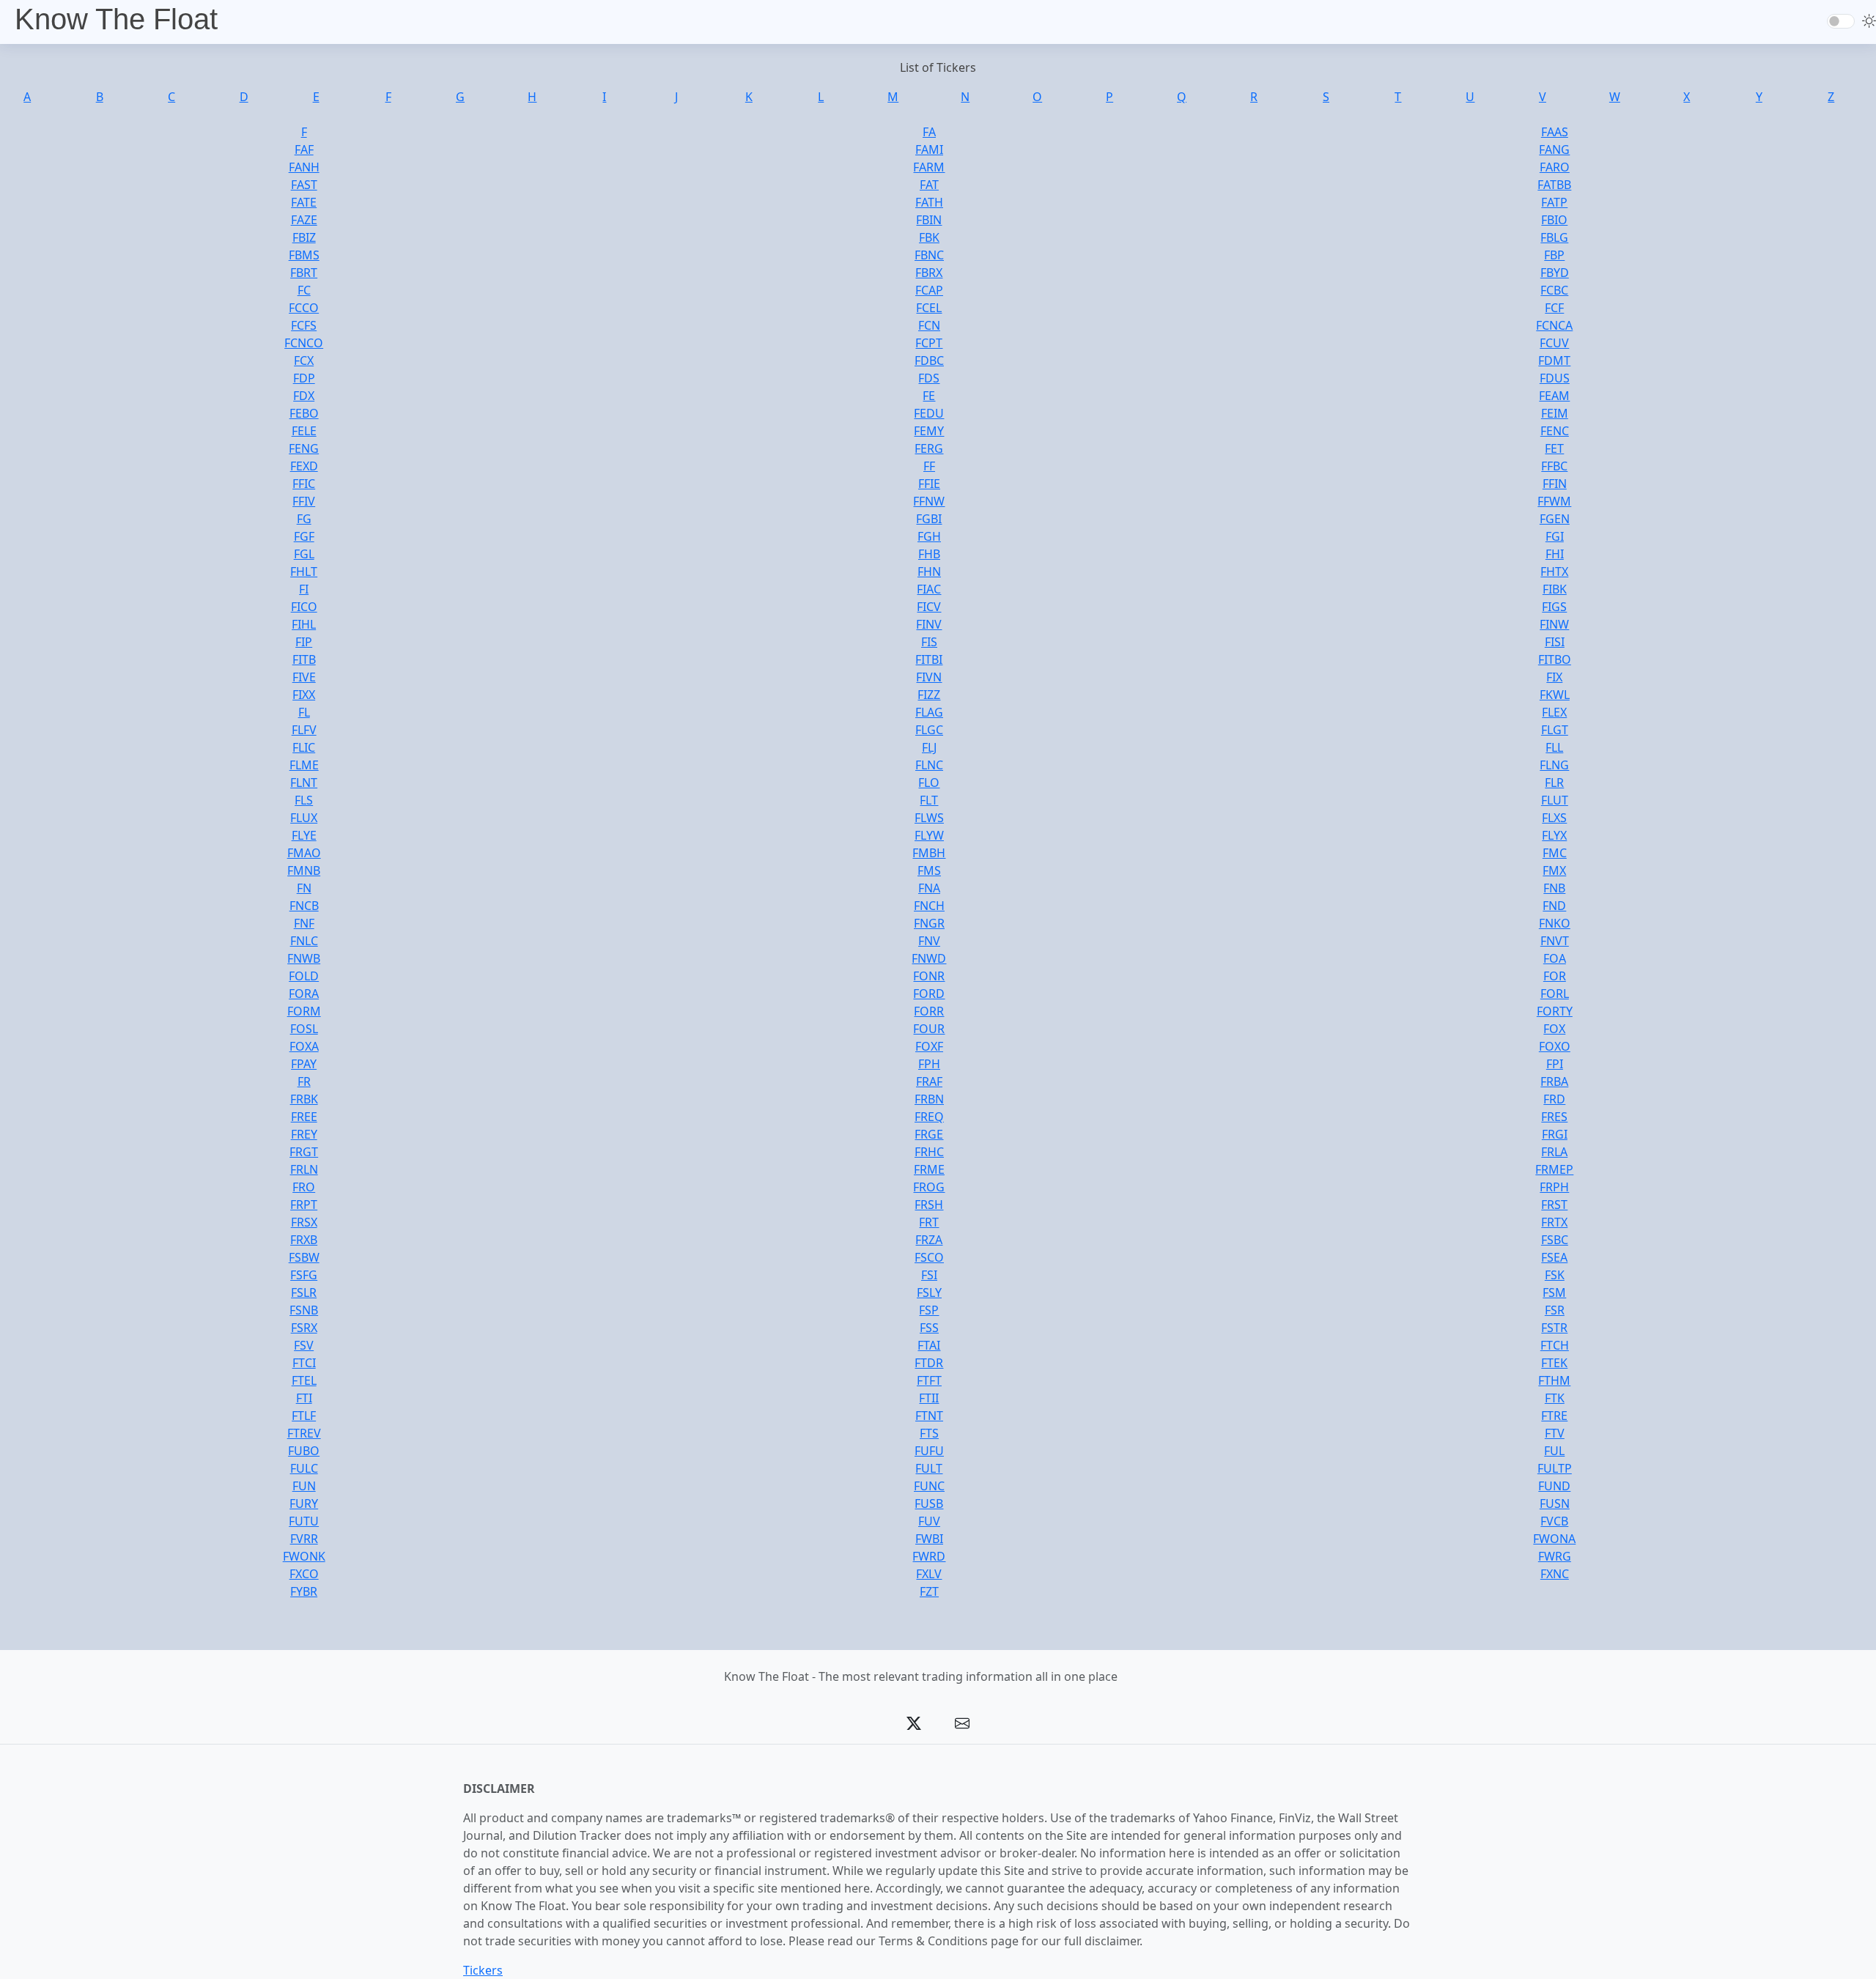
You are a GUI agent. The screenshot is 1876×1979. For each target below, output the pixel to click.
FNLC (304, 941)
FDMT (1554, 360)
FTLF (304, 1416)
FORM (304, 1011)
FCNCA (1554, 325)
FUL (1554, 1451)
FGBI (929, 519)
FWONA (1554, 1539)
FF (929, 466)
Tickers (483, 1970)
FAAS (1555, 132)
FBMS (304, 255)
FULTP (1555, 1468)
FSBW (304, 1257)
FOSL (304, 1029)
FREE (304, 1117)
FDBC (929, 360)
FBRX (929, 273)
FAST (304, 185)
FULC (304, 1468)
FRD (1554, 1099)
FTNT (929, 1416)
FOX (1554, 1029)
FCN (929, 325)
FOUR (929, 1029)
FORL (1555, 994)
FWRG (1555, 1556)
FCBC (1554, 290)
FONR (929, 976)
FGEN (1555, 519)
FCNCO (304, 343)
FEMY (929, 431)
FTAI (929, 1345)
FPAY (304, 1064)
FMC (1555, 853)
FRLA (1554, 1152)
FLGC (929, 730)
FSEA (1554, 1257)
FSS (929, 1328)
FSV (304, 1345)
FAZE (304, 220)
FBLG (1554, 237)
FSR (1555, 1310)
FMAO (304, 853)
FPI (1555, 1064)
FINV (929, 624)
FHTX (1554, 571)
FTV (1555, 1433)
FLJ (929, 747)
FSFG (304, 1275)
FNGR (929, 923)
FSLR (304, 1292)
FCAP (929, 290)
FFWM (1554, 501)
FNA (929, 888)
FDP (304, 378)
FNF (304, 923)
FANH (304, 167)
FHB (929, 554)
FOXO (1555, 1046)
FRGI (1555, 1134)
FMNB (304, 870)
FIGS (1554, 607)
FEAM (1554, 396)
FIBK (1555, 589)
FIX (1554, 677)
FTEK (1554, 1363)
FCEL (929, 308)
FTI (304, 1398)
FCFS (304, 325)
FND (1554, 906)
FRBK (304, 1099)
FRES (1554, 1117)
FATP (1554, 202)
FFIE (929, 484)
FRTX (1554, 1222)
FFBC (1554, 466)
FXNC (1555, 1574)
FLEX (1554, 712)
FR (304, 1081)
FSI (929, 1275)
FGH (929, 536)
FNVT (1555, 941)
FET (1554, 448)
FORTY (1555, 1011)
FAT (929, 185)
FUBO (304, 1451)
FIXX (304, 695)
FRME (929, 1169)
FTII (929, 1398)
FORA (304, 994)
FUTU (304, 1521)
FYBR (304, 1591)
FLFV (304, 730)
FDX (304, 396)
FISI (1555, 642)
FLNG (1554, 765)
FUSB (929, 1503)
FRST (1554, 1205)
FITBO (1555, 659)
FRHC (929, 1152)
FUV (929, 1521)
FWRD (929, 1556)
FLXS (1554, 818)
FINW (1554, 624)
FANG (1554, 149)
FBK (929, 237)
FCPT (929, 343)
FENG (304, 448)
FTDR (929, 1363)
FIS (929, 642)
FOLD (304, 976)
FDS (929, 378)
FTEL (304, 1380)
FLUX (304, 818)
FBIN (929, 220)
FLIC (304, 747)
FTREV (304, 1433)
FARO (1555, 167)
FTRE (1554, 1416)
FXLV (929, 1574)
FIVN (929, 677)
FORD (929, 994)
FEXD (304, 466)
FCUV (1554, 343)
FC (304, 290)
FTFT (929, 1380)
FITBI (929, 659)
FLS (304, 800)
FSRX (304, 1328)
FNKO (1555, 923)
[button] (914, 1723)
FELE (304, 431)
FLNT (304, 783)
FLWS (929, 818)
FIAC (929, 589)
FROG (929, 1187)
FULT (929, 1468)
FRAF (929, 1081)
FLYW (929, 835)
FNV (929, 941)
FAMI (929, 149)
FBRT (304, 273)
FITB (304, 659)
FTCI (304, 1363)
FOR (1555, 976)
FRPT (304, 1205)
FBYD (1555, 273)
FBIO (1554, 220)
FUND (1554, 1486)
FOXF (929, 1046)
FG (304, 519)
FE (929, 396)
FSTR (1554, 1328)
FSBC (1555, 1240)
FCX (304, 360)
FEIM (1555, 413)
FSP (929, 1310)
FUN (304, 1486)
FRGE (929, 1134)
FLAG (929, 712)
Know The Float (116, 19)
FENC (1555, 431)
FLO (929, 783)
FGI (1555, 536)
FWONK (304, 1556)
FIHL (304, 624)
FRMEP (1554, 1169)
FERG (929, 448)
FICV (929, 607)
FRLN (304, 1169)
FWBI (929, 1539)
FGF (304, 536)
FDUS (1555, 378)
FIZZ (929, 695)
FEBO (304, 413)
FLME (304, 765)
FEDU (929, 413)
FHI (1555, 554)
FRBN (929, 1099)
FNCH (929, 906)
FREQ (929, 1117)
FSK (1555, 1275)
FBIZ (304, 237)
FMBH (929, 853)
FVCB (1554, 1521)
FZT (929, 1591)
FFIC (304, 484)
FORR (929, 1011)
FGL (304, 554)
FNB (1554, 888)
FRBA (1554, 1081)
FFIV (304, 501)
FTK (1555, 1398)
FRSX (304, 1222)
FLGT (1555, 730)
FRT (929, 1222)
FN (304, 888)
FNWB (304, 958)
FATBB (1554, 185)
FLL (1554, 747)
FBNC (929, 255)
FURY (304, 1503)
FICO (304, 607)
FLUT (1555, 800)
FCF (1554, 308)
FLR (1554, 783)
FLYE (304, 835)
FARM (929, 167)
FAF (304, 149)
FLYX (1554, 835)
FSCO (929, 1257)
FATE (304, 202)
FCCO (304, 308)
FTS (929, 1433)
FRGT (304, 1152)
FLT (929, 800)
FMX (1554, 870)
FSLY (929, 1292)
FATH (929, 202)
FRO (304, 1187)
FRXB (304, 1240)
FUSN (1555, 1503)
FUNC (929, 1486)
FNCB (304, 906)
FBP (1554, 255)
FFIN (1555, 484)
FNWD (929, 958)
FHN (929, 571)
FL (304, 712)
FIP (304, 642)
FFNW (929, 501)
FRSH (929, 1205)
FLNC (929, 765)
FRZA (929, 1240)
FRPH (1554, 1187)
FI (304, 589)
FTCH (1555, 1345)
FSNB (304, 1310)
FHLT (304, 571)
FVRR (304, 1539)
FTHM (1554, 1380)
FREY (304, 1134)
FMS (929, 870)
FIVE (304, 677)
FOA (1555, 958)
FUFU (929, 1451)
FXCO (304, 1574)
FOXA (304, 1046)
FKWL (1555, 695)
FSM (1554, 1292)
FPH (929, 1064)
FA (929, 132)
